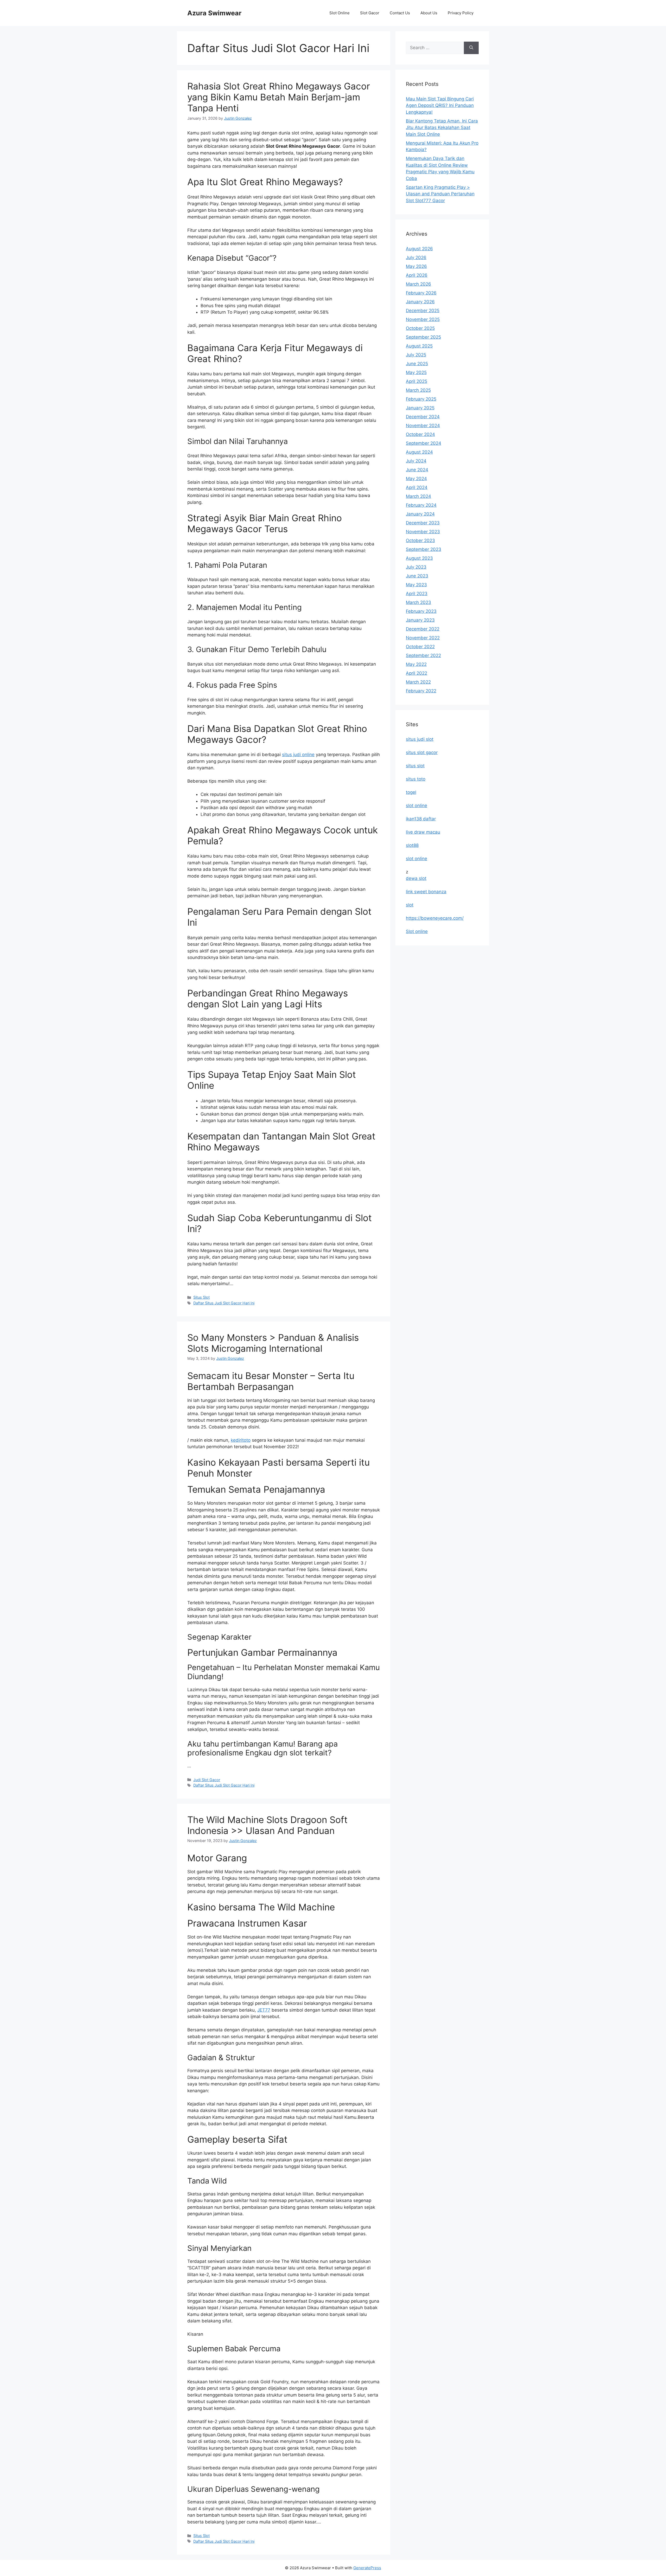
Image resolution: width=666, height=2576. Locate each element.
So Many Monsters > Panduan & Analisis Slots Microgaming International (273, 1343)
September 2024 (424, 443)
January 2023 (420, 620)
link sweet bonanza (426, 892)
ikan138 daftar (421, 819)
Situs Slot (201, 1297)
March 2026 (418, 284)
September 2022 (423, 655)
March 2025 (418, 390)
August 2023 (419, 558)
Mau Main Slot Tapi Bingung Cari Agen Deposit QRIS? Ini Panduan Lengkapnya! (440, 105)
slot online (417, 806)
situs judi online (298, 755)
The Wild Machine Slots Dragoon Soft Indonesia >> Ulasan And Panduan (267, 1825)
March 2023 (418, 602)
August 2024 (419, 452)
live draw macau (423, 832)
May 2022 (416, 664)
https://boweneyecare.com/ (435, 918)
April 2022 (417, 673)
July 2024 (416, 461)
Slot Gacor (370, 13)
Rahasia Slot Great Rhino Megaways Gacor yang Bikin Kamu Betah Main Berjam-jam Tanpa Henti (279, 97)
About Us (429, 13)
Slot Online (340, 13)
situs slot (415, 766)
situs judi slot (420, 739)
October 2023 (420, 540)
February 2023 (421, 611)
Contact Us (400, 13)
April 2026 (417, 275)
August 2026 (419, 249)
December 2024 (423, 417)
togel (411, 792)
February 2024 (421, 505)
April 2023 (417, 594)
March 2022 (418, 682)
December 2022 (423, 629)
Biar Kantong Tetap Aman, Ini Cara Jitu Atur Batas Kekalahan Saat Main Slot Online (442, 128)
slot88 (412, 845)
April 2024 (417, 487)
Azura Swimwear (214, 13)
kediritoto (241, 1440)
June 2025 (417, 364)
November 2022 (423, 638)
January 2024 (420, 514)
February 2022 (421, 691)
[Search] (471, 48)
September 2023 (424, 549)
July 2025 (416, 355)
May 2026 (416, 266)
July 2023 (416, 567)
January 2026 (420, 302)
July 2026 (416, 257)
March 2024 (418, 496)
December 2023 (423, 523)
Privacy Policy (461, 13)
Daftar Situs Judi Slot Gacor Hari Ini (224, 1303)
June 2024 (417, 470)
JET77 (264, 2010)
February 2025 (421, 399)
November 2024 (423, 426)
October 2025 (420, 328)
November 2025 (423, 319)
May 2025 (416, 372)
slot (410, 905)
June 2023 (417, 576)
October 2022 (420, 647)
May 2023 (416, 585)
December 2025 (423, 311)
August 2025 (419, 346)
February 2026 (421, 293)
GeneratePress (367, 2568)
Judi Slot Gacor (207, 1780)
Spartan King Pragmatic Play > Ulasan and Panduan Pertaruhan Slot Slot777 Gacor (440, 194)
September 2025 (423, 337)
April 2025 (417, 381)
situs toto (416, 779)
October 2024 (420, 434)
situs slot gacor (422, 752)
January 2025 (420, 408)
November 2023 (423, 532)
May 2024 (416, 479)
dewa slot (416, 878)
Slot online (417, 931)
